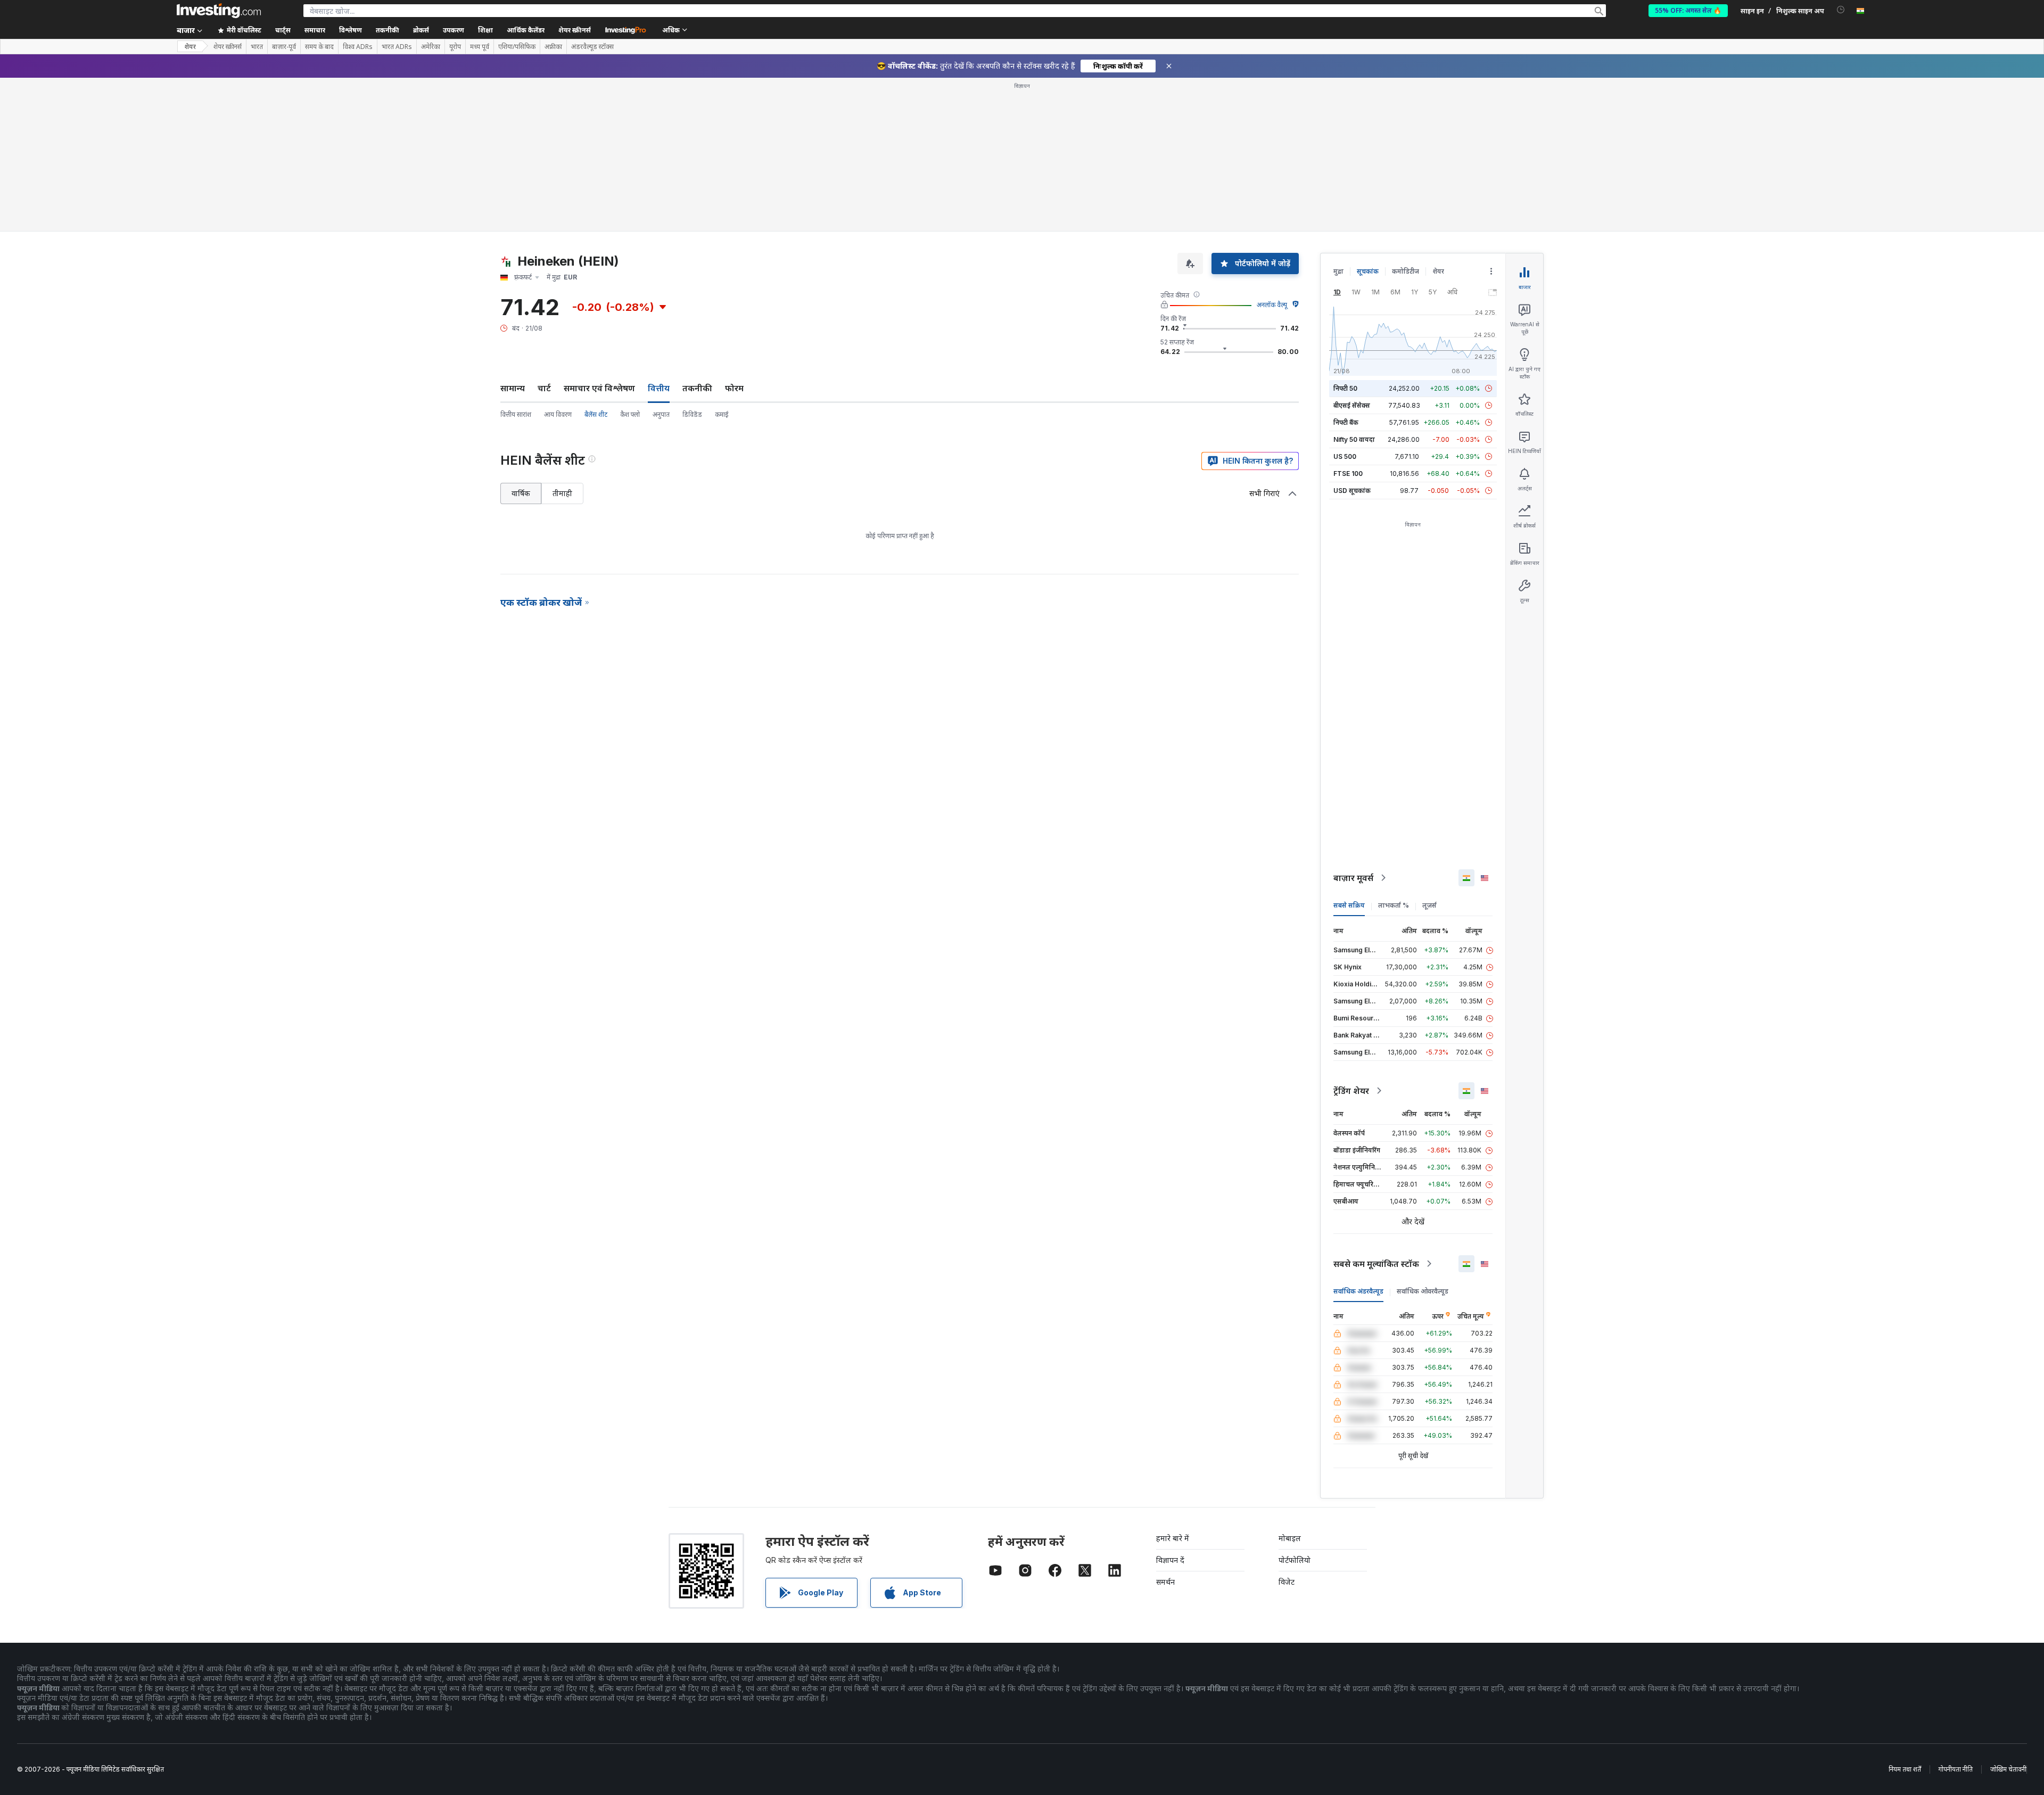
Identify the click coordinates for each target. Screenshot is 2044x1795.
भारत (257, 47)
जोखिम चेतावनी (2008, 1769)
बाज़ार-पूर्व (284, 47)
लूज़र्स (1429, 905)
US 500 (1345, 456)
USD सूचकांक (1352, 491)
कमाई (722, 414)
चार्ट (544, 388)
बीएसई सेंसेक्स (1352, 405)
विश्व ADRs (358, 47)
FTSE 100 (1348, 474)
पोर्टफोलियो (1295, 1560)
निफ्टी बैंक (1346, 422)
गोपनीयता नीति (1956, 1769)
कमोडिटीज (1406, 271)
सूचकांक (1368, 271)
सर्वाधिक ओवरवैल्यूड (1423, 1291)
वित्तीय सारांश (516, 414)
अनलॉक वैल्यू (1272, 305)
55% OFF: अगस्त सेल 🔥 (1688, 10)
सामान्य (513, 388)
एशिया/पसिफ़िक (517, 47)
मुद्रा (1338, 271)
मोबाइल (1290, 1538)
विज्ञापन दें (1170, 1560)
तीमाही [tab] (562, 493)
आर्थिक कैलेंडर (526, 30)
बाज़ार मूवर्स (1353, 878)
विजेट (1287, 1582)
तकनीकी (697, 388)
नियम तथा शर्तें (1905, 1769)
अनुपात (661, 414)
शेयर (190, 47)
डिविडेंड (692, 414)
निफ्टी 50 (1345, 388)
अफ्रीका (553, 47)
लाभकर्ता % (1394, 905)
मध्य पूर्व (480, 47)
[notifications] (1841, 10)
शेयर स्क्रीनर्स (575, 30)
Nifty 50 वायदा (1354, 439)
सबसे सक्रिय (1349, 905)
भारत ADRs (397, 47)
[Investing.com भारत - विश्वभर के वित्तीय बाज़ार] (219, 11)
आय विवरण (558, 414)
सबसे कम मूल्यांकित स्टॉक (1376, 1264)
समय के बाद (319, 47)
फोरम (734, 388)
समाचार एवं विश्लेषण (599, 388)
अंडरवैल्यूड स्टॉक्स (592, 47)
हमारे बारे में (1173, 1538)
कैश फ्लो (630, 414)
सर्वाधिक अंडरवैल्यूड (1358, 1291)
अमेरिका (431, 47)
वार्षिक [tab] (521, 493)
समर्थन (1165, 1582)
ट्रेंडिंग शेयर (1351, 1091)
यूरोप (455, 47)
